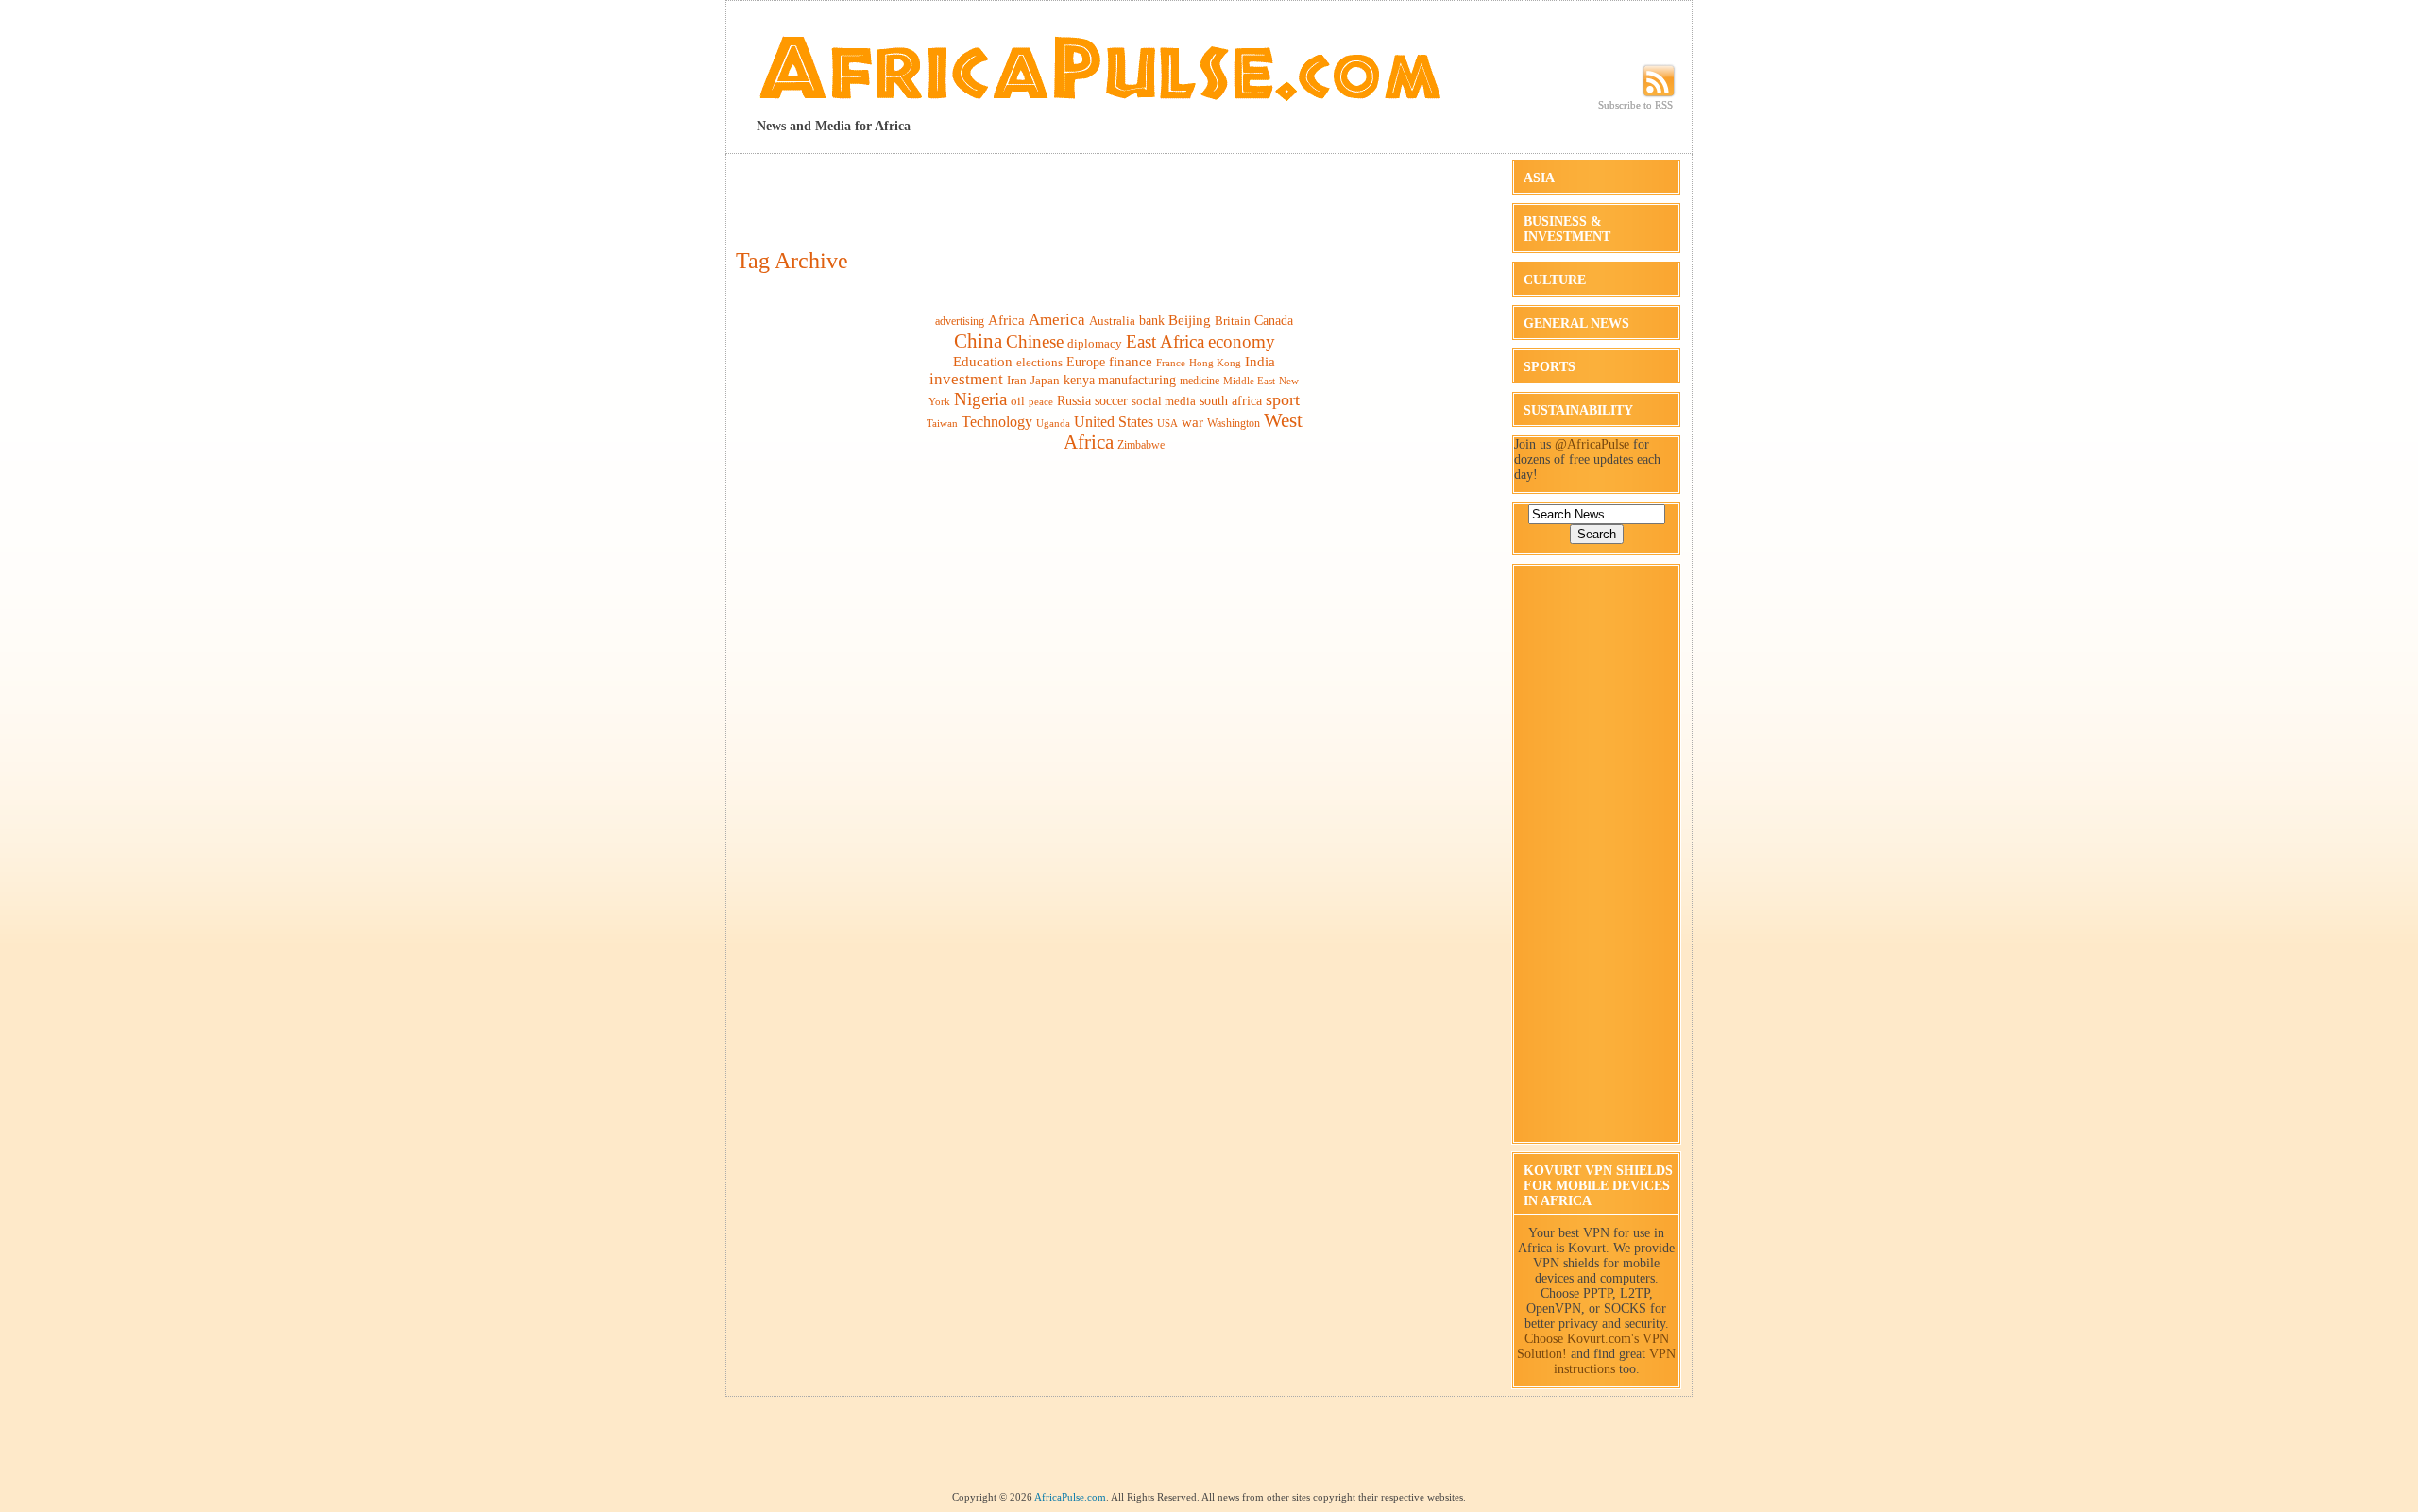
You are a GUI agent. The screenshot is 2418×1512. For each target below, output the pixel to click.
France (1171, 363)
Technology (997, 422)
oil (1018, 401)
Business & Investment (1567, 229)
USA (1167, 423)
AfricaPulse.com (1070, 1497)
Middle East (1249, 381)
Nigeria (980, 399)
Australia (1112, 321)
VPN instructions (1615, 1361)
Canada (1274, 320)
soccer (1111, 400)
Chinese (1035, 341)
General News (1576, 323)
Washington (1234, 423)
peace (1041, 401)
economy (1242, 341)
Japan (1045, 380)
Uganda (1053, 423)
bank (1152, 321)
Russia (1074, 400)
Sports (1550, 367)
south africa (1231, 400)
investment (966, 379)
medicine (1200, 381)
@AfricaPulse (1592, 444)
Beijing (1190, 320)
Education (983, 361)
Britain (1233, 321)
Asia (1539, 178)
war (1192, 422)
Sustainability (1578, 410)
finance (1131, 361)
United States (1114, 422)
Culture (1555, 280)
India (1260, 362)
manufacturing (1137, 380)
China (978, 341)
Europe (1086, 362)
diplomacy (1095, 343)
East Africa (1165, 341)
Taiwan (942, 424)
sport (1283, 399)
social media (1164, 401)
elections (1039, 362)
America (1057, 320)
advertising (960, 321)
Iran (1017, 380)
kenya (1079, 380)
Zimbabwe (1141, 445)
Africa (1006, 320)
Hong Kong (1215, 363)
